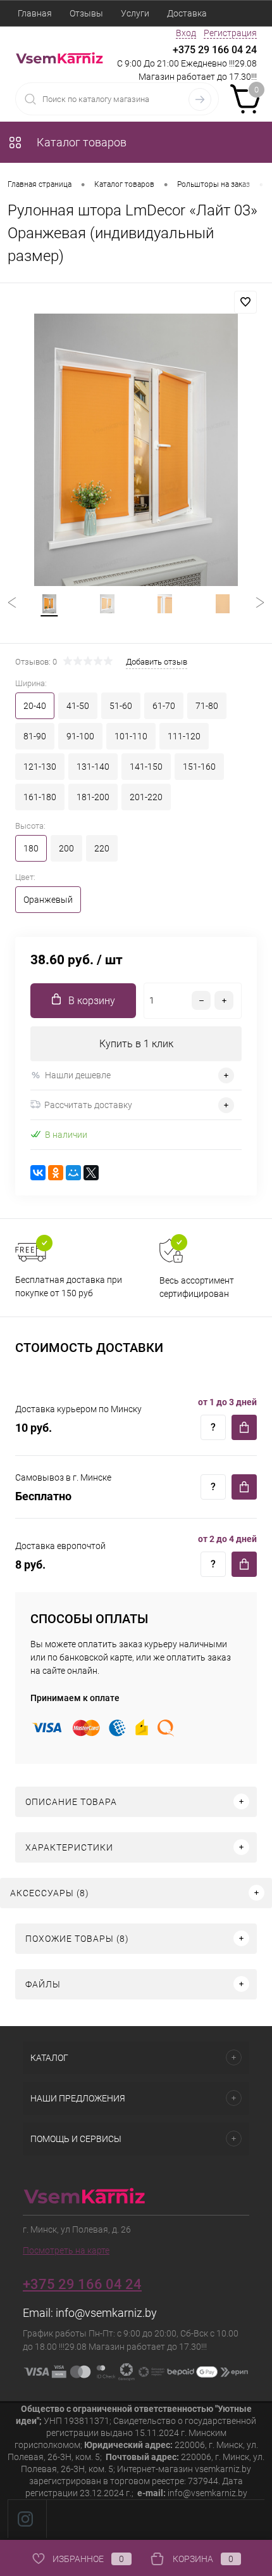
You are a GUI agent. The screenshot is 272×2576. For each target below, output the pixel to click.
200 (66, 848)
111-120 (184, 736)
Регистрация (230, 33)
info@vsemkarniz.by (106, 2313)
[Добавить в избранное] (245, 302)
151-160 (199, 767)
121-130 (40, 767)
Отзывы (86, 13)
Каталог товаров (80, 142)
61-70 (164, 706)
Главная (35, 13)
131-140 (93, 767)
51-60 (121, 706)
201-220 (146, 797)
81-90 (35, 736)
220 (102, 848)
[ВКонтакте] (38, 1173)
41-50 (78, 706)
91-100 (80, 736)
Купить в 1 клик (136, 1044)
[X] (91, 1173)
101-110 (131, 736)
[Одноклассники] (56, 1173)
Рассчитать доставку (88, 1105)
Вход (186, 33)
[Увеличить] (136, 450)
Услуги (135, 13)
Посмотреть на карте (66, 2250)
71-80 (207, 706)
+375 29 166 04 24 (215, 50)
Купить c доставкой (244, 1427)
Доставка (187, 13)
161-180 (40, 797)
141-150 (146, 767)
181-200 (93, 797)
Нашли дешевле (78, 1075)
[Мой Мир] (73, 1173)
